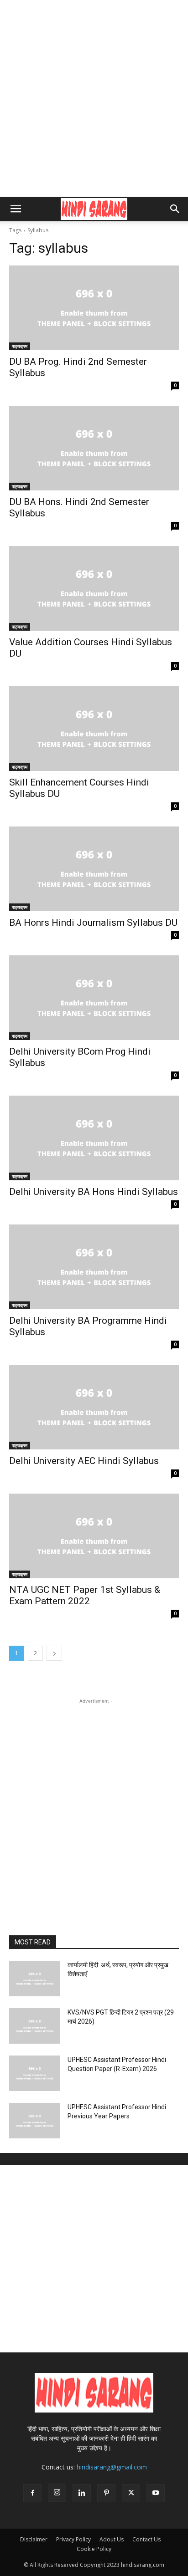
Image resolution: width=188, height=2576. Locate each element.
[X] (131, 2493)
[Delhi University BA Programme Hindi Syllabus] (94, 1267)
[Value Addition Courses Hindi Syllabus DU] (94, 588)
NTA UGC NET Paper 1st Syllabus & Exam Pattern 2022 (85, 1595)
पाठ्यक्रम (20, 346)
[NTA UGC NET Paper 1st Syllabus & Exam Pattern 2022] (94, 1536)
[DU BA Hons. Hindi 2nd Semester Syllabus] (94, 448)
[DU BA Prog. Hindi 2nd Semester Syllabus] (94, 308)
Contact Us (146, 2539)
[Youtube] (156, 2493)
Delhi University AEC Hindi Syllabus (84, 1461)
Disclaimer (34, 2539)
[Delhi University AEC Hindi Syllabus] (94, 1407)
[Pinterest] (106, 2493)
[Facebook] (32, 2493)
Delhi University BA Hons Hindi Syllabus (94, 1192)
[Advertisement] (94, 98)
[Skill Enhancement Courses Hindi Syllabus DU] (94, 729)
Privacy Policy (73, 2539)
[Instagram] (57, 2493)
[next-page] (54, 1653)
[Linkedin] (82, 2493)
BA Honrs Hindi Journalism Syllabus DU (93, 923)
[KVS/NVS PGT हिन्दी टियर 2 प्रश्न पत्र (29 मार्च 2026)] (35, 2026)
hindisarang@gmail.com (112, 2467)
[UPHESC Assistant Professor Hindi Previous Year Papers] (35, 2121)
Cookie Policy (94, 2549)
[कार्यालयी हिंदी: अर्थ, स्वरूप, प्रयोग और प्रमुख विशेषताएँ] (35, 1979)
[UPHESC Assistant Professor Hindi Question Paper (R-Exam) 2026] (35, 2073)
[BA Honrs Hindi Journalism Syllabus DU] (94, 869)
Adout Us (112, 2539)
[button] (16, 209)
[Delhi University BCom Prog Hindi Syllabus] (94, 998)
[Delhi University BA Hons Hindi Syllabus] (94, 1138)
